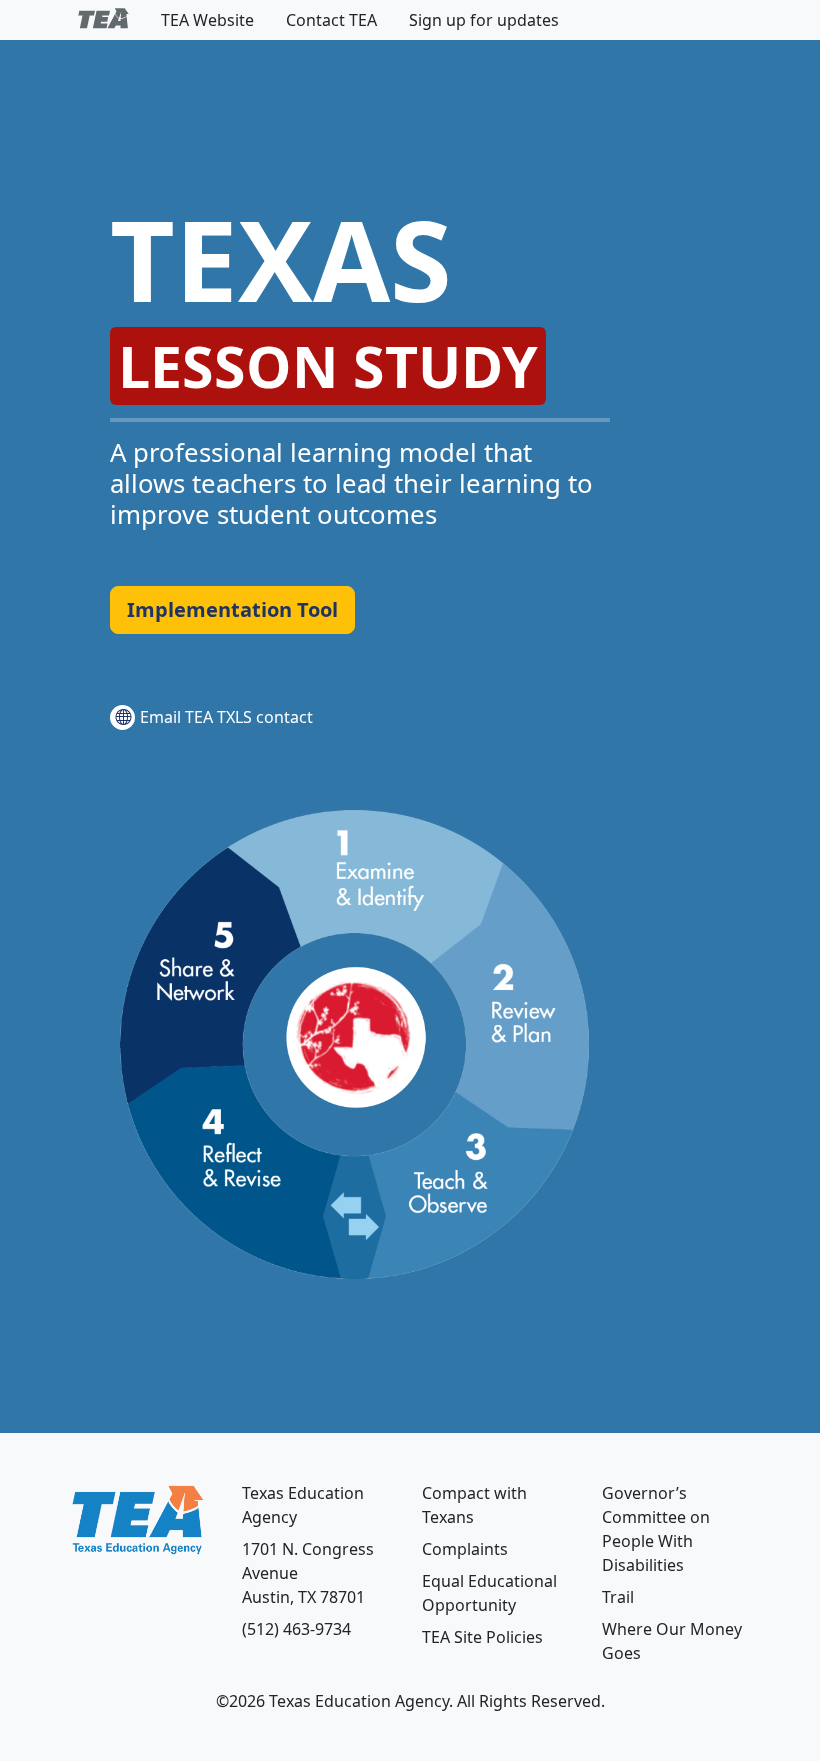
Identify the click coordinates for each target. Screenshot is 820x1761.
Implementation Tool (232, 609)
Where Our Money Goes (672, 1641)
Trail (618, 1597)
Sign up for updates (484, 20)
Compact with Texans (474, 1505)
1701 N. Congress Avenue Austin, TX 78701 (308, 1573)
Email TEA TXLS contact (226, 717)
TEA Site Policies (482, 1637)
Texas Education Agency (303, 1505)
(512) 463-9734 (296, 1629)
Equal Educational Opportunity (489, 1593)
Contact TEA (331, 20)
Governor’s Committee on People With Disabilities (656, 1529)
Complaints (465, 1549)
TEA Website (207, 20)
